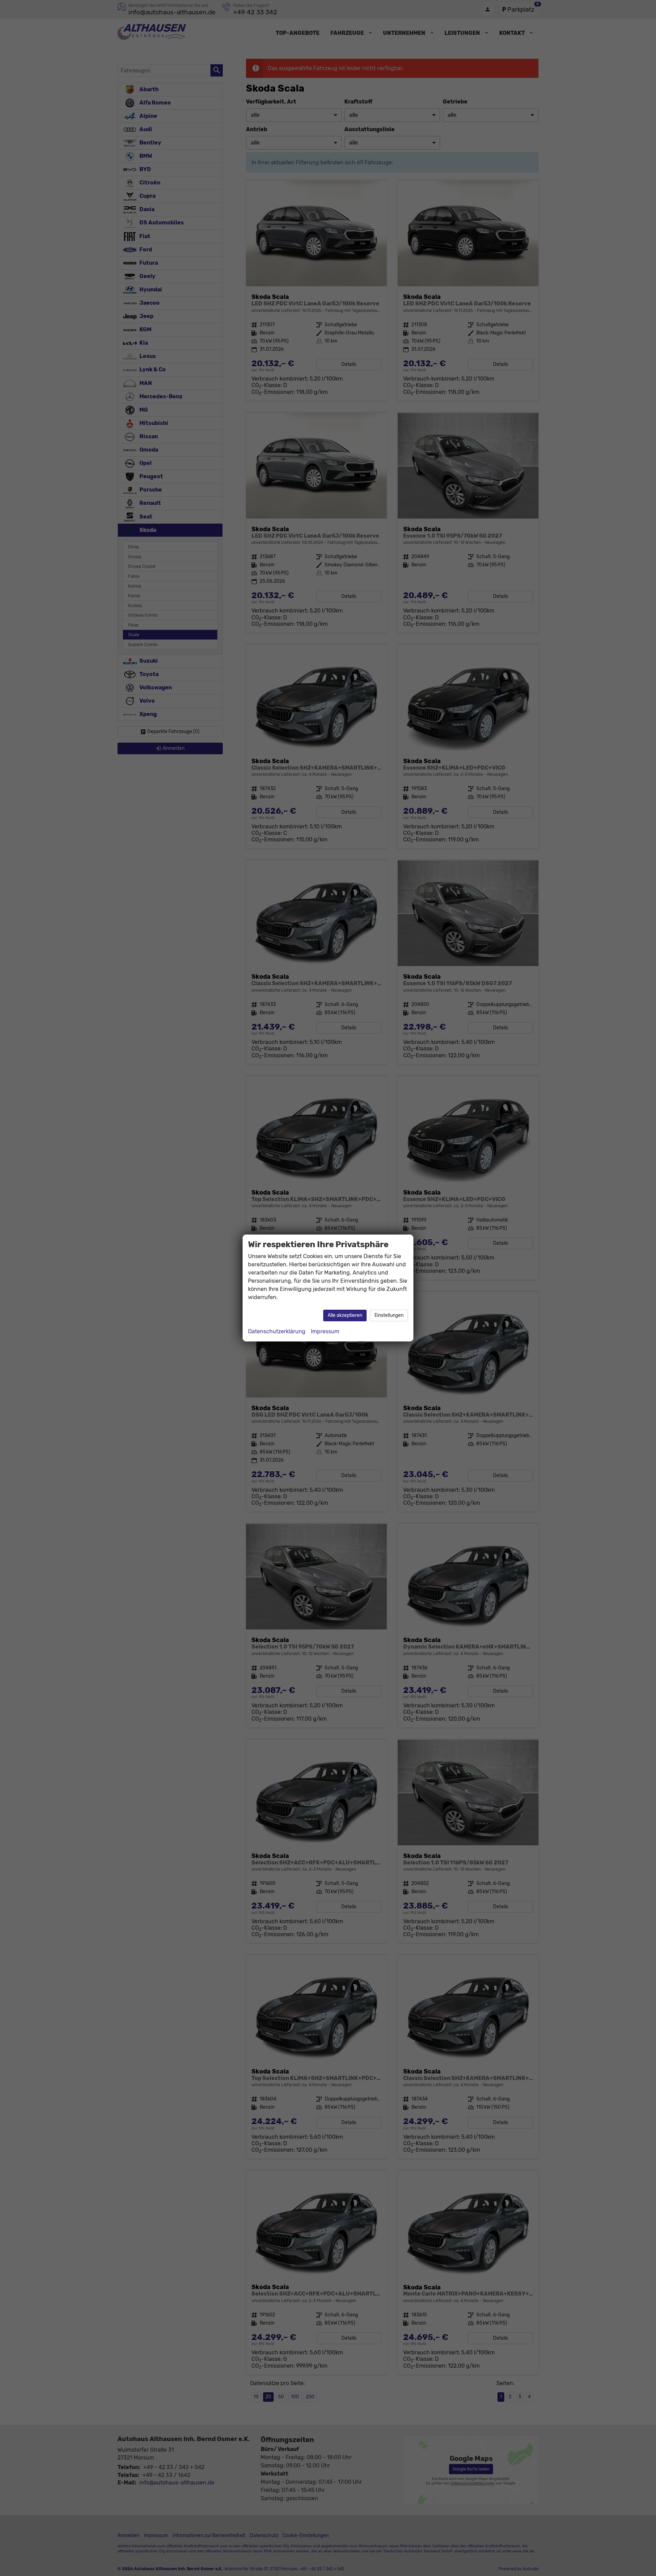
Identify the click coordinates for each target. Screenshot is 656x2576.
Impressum (325, 1331)
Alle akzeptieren (345, 1315)
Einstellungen (389, 1315)
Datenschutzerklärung (277, 1331)
